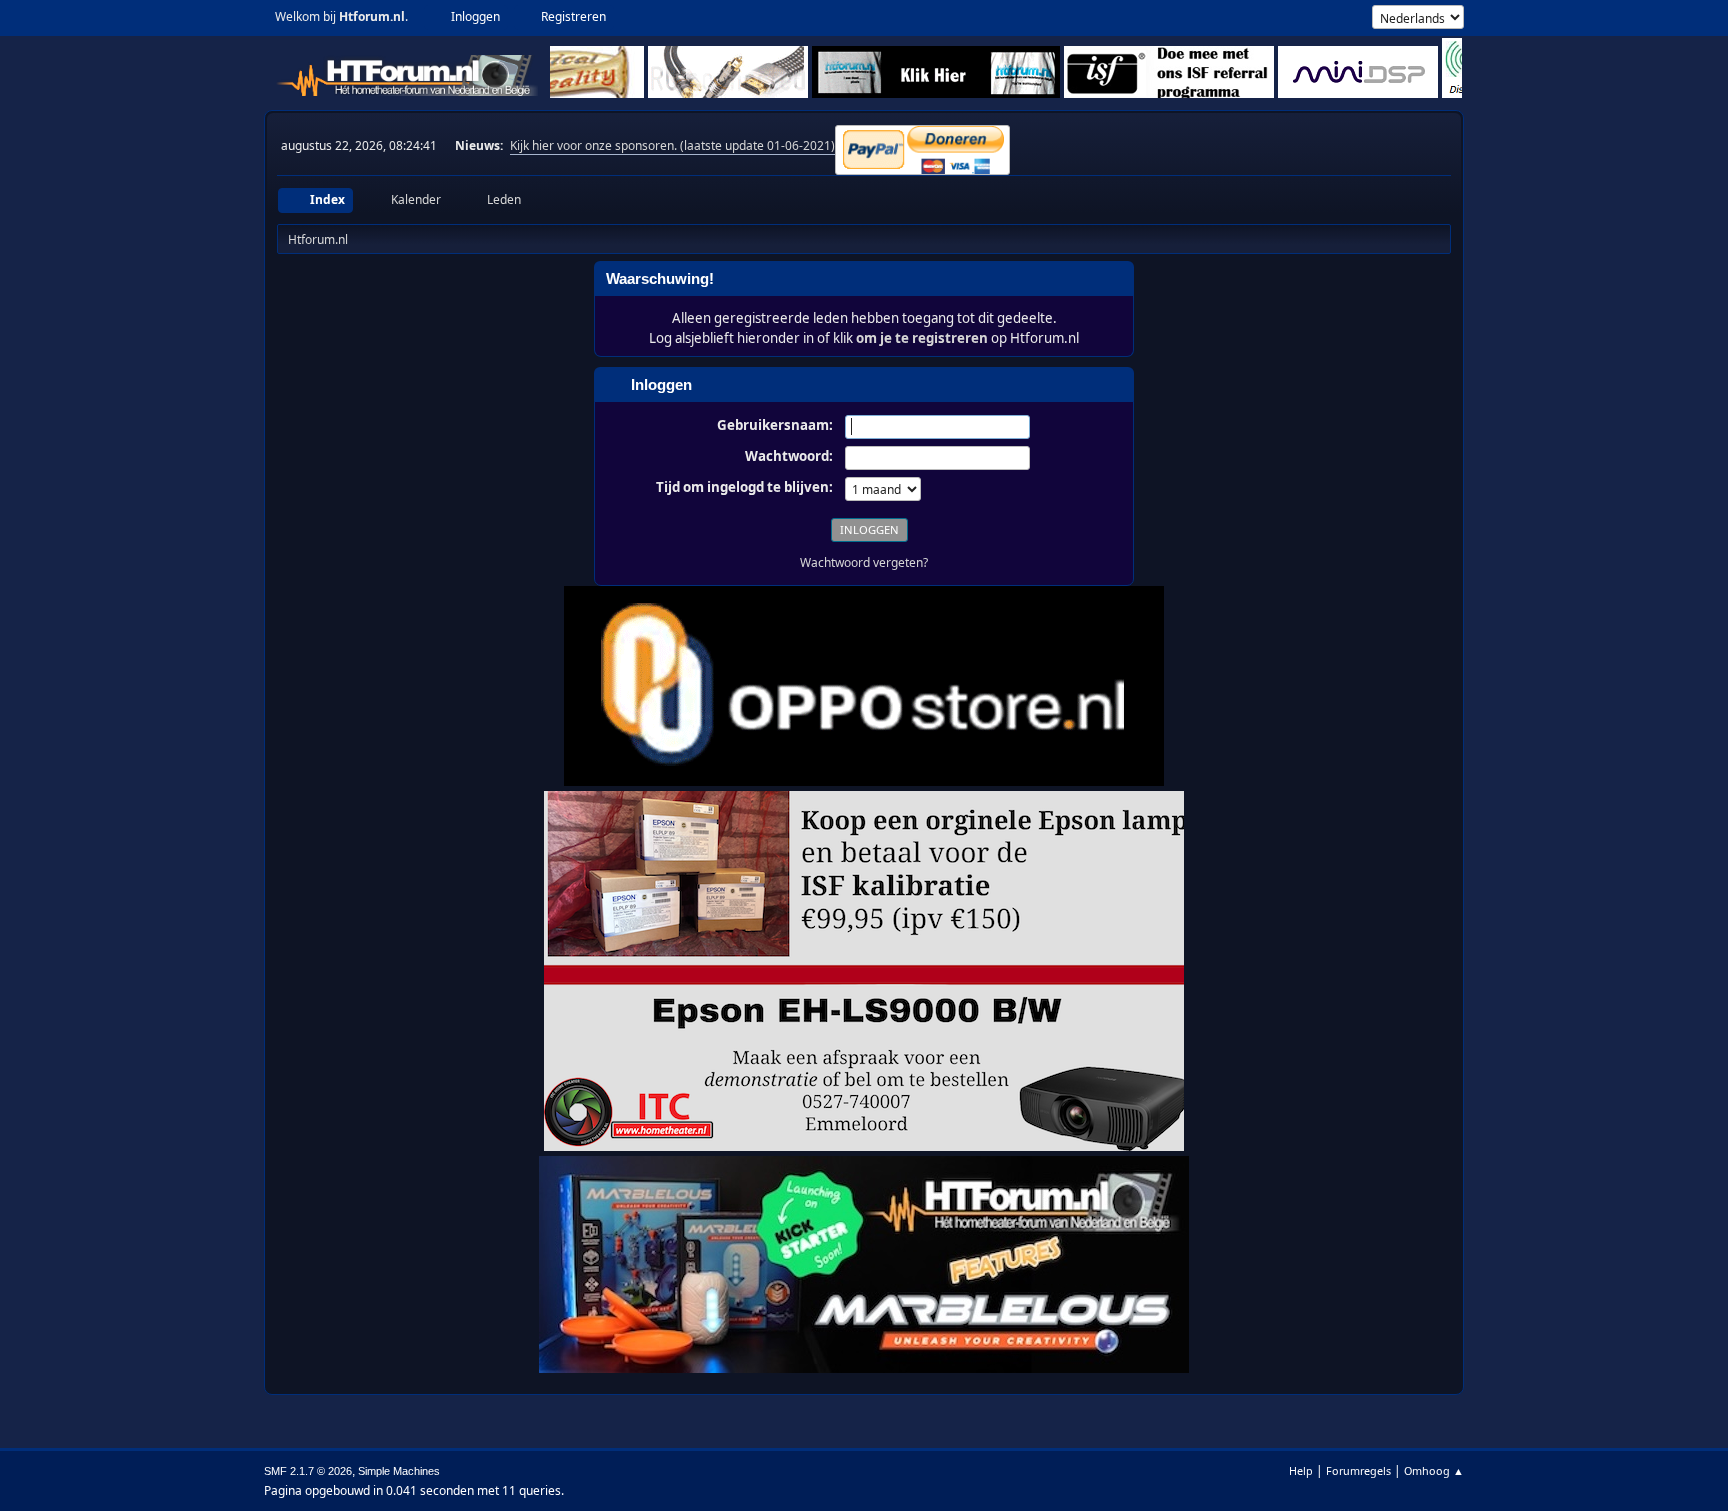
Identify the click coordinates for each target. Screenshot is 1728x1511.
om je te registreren (922, 338)
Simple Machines (399, 1471)
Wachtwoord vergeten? (864, 562)
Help (1301, 1470)
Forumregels (1358, 1470)
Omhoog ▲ (1434, 1470)
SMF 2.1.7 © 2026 (308, 1471)
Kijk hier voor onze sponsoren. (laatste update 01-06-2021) (672, 145)
